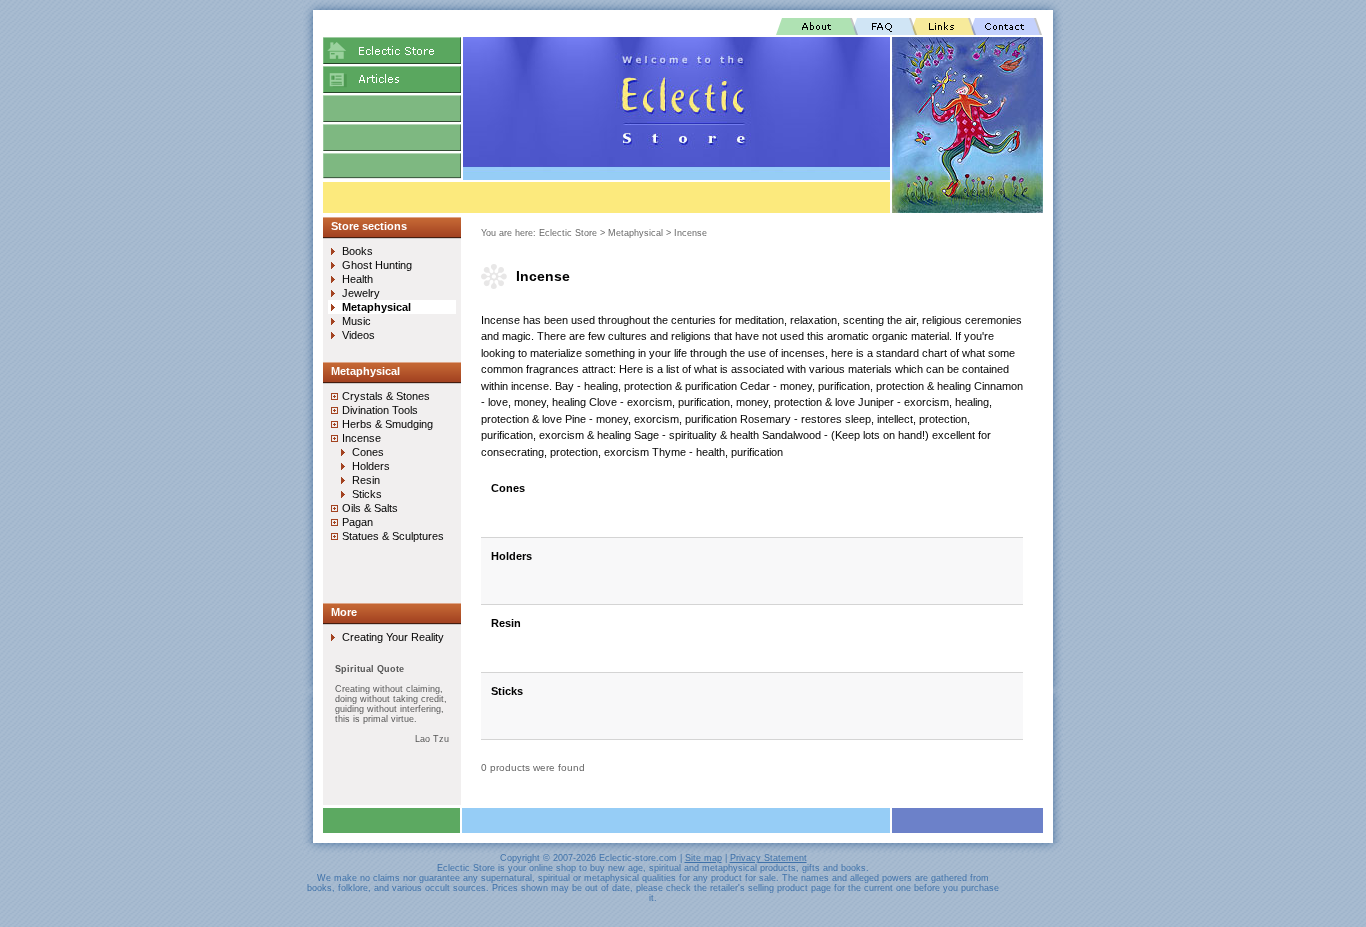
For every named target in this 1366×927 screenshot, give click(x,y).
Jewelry (361, 293)
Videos (358, 335)
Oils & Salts (370, 508)
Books (357, 251)
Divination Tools (380, 410)
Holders (511, 556)
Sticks (507, 691)
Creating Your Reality (393, 637)
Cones (508, 488)
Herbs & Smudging (387, 424)
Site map (703, 858)
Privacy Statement (768, 858)
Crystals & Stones (386, 396)
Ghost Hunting (377, 265)
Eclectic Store (568, 233)
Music (356, 321)
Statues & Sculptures (393, 536)
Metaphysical (635, 233)
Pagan (357, 522)
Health (357, 279)
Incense (690, 233)
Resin (506, 623)
